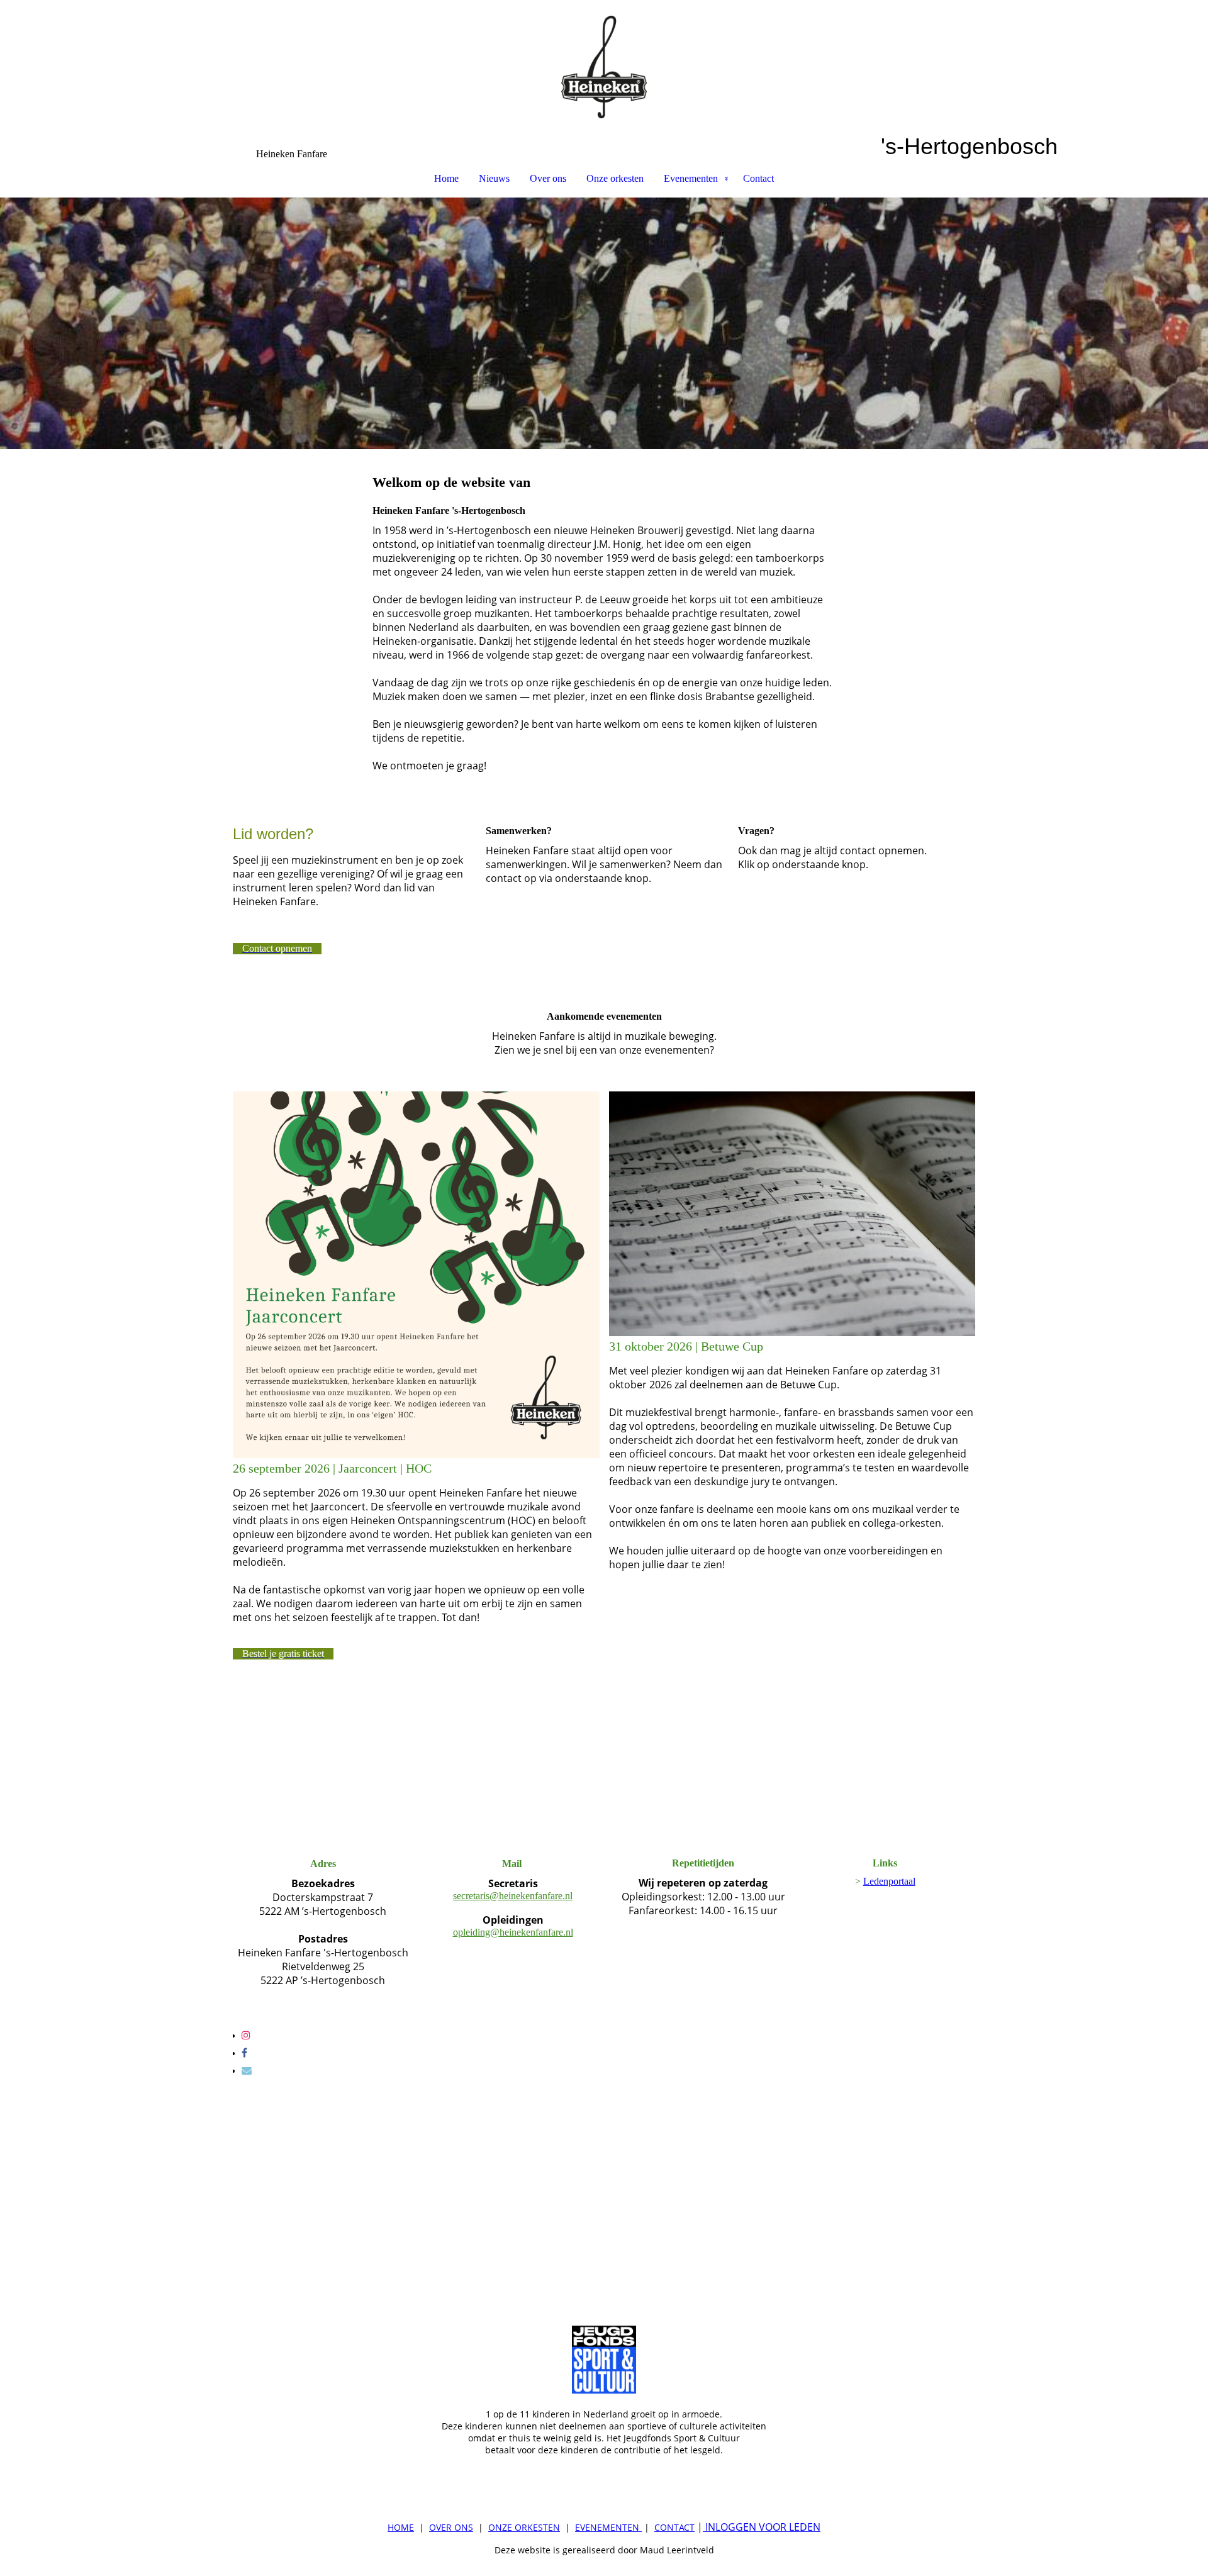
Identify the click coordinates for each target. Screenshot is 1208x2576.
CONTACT (674, 2527)
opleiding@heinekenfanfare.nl (513, 1932)
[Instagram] (246, 2035)
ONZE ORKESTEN (524, 2527)
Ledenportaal (889, 1881)
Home (446, 178)
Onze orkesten (615, 178)
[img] (604, 67)
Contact (758, 178)
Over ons (548, 178)
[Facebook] (244, 2053)
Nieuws (494, 178)
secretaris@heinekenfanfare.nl (513, 1896)
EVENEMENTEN (607, 2527)
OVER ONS (451, 2527)
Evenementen (691, 178)
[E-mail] (247, 2071)
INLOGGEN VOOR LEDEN (762, 2527)
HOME (401, 2527)
